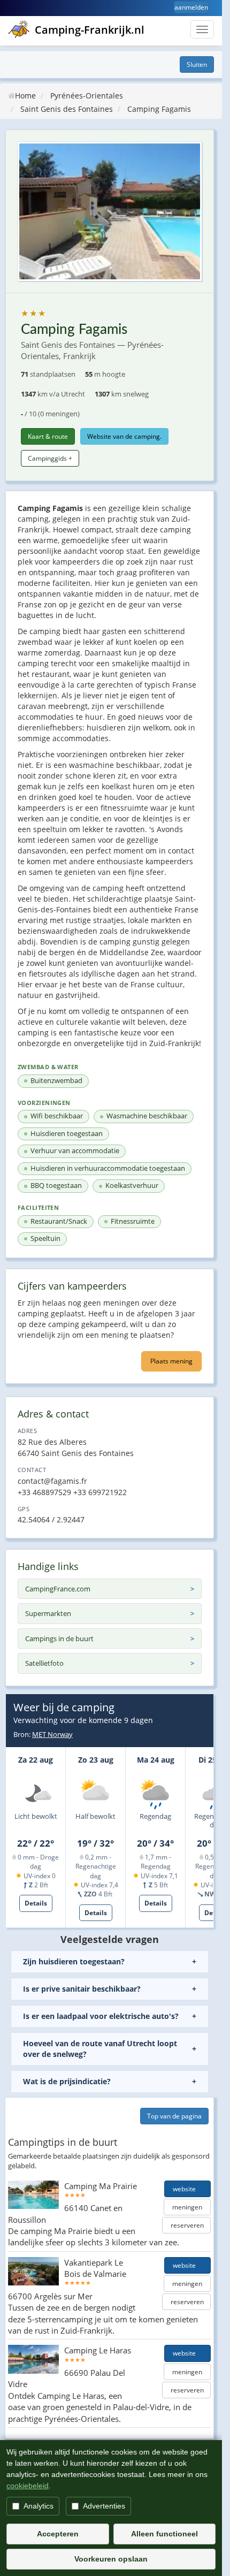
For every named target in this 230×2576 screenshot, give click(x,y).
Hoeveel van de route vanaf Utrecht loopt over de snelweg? (100, 2049)
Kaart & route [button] (48, 436)
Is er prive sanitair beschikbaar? (82, 1989)
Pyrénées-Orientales (87, 96)
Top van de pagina (174, 2116)
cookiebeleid (28, 2486)
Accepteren (58, 2534)
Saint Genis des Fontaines (67, 109)
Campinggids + (50, 458)
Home (25, 96)
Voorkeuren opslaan (111, 2559)
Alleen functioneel (164, 2534)
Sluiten (197, 64)
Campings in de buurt (59, 1638)
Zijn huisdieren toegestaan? (74, 1961)
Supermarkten (48, 1613)
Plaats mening (171, 1361)
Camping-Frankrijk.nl (90, 30)
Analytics (39, 2506)
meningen (187, 2207)
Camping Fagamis (159, 109)
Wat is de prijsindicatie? (67, 2081)
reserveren (186, 2225)
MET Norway (52, 1734)
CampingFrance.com (58, 1589)
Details (36, 1903)
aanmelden (191, 7)
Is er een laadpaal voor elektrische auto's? (101, 2016)
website (187, 2189)
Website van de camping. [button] (124, 436)
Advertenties (104, 2506)
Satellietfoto (44, 1663)
